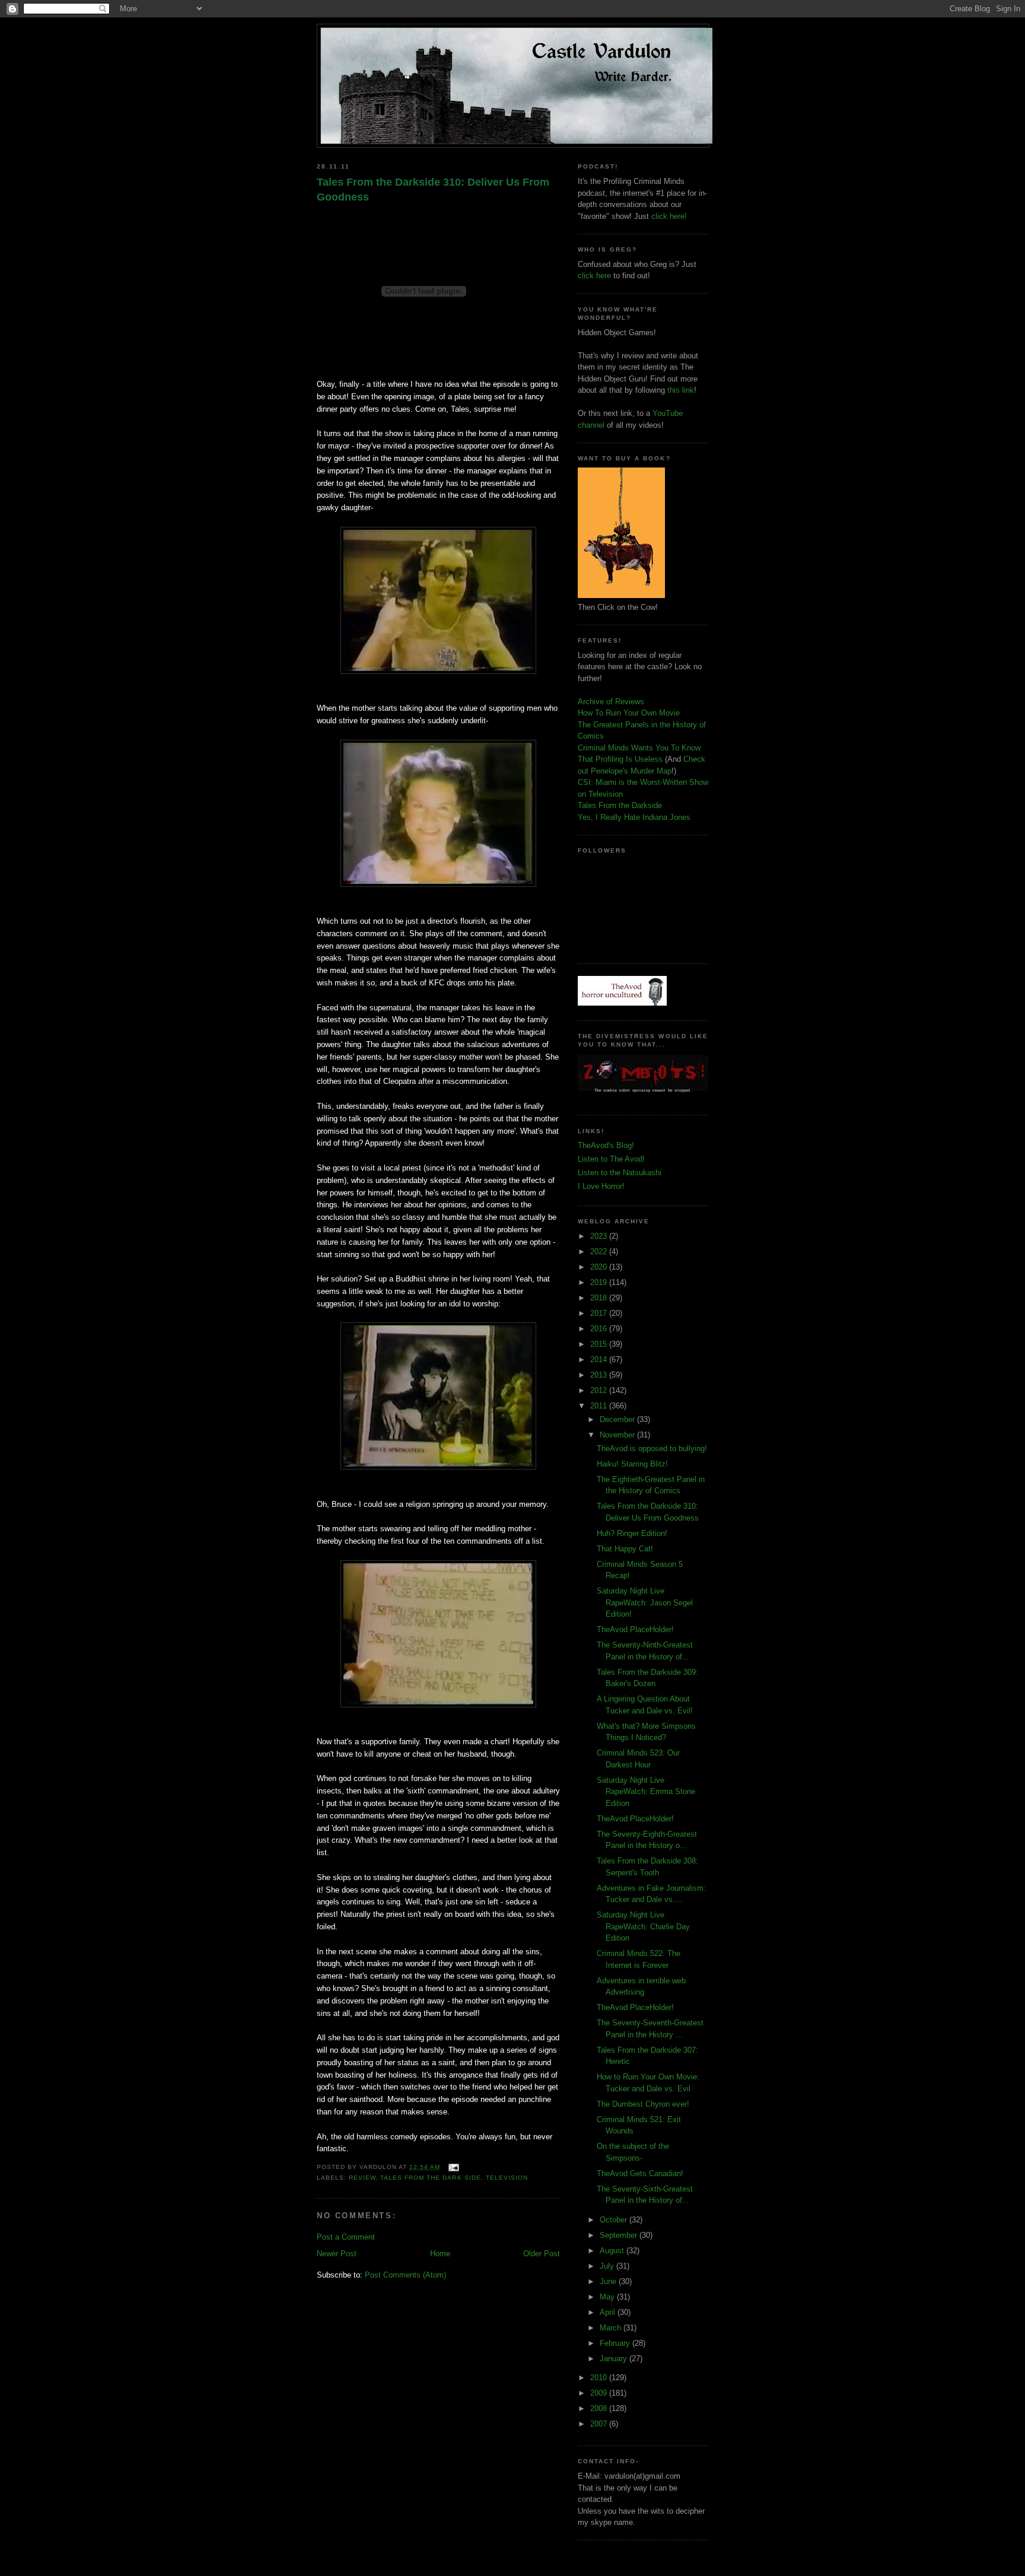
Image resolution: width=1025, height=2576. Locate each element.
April (609, 2312)
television (507, 2178)
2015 (600, 1344)
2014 (600, 1359)
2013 (600, 1375)
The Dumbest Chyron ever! (643, 2104)
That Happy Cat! (625, 1549)
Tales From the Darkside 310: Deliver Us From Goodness (433, 190)
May (608, 2297)
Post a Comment (346, 2237)
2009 (600, 2393)
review (362, 2178)
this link (681, 390)
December (618, 1419)
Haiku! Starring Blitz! (632, 1464)
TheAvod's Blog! (606, 1145)
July (608, 2266)
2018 (600, 1298)
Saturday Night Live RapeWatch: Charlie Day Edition (643, 1926)
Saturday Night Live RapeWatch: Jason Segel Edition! (645, 1602)
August (613, 2251)
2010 (600, 2378)
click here (594, 276)
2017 (600, 1313)
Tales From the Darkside (620, 805)
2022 (600, 1252)
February (616, 2343)
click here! (669, 216)
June (609, 2281)
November (618, 1435)
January (615, 2359)
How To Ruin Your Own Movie (629, 713)
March (612, 2328)
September (620, 2235)
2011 (600, 1406)
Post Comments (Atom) (405, 2275)
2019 (600, 1282)
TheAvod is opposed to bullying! (652, 1448)
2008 (600, 2408)
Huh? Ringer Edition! (632, 1533)
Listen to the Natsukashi (620, 1173)
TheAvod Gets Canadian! (640, 2173)
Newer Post (337, 2254)
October (615, 2220)
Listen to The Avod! (611, 1159)
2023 (600, 1236)
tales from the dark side (430, 2178)
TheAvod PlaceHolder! (635, 1629)
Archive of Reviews (611, 702)
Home (440, 2254)
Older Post (542, 2254)
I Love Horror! (601, 1186)
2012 (600, 1390)
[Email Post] (452, 2167)
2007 (600, 2424)
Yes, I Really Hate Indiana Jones (634, 817)
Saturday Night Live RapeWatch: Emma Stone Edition (646, 1792)
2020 (600, 1267)
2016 (600, 1329)
